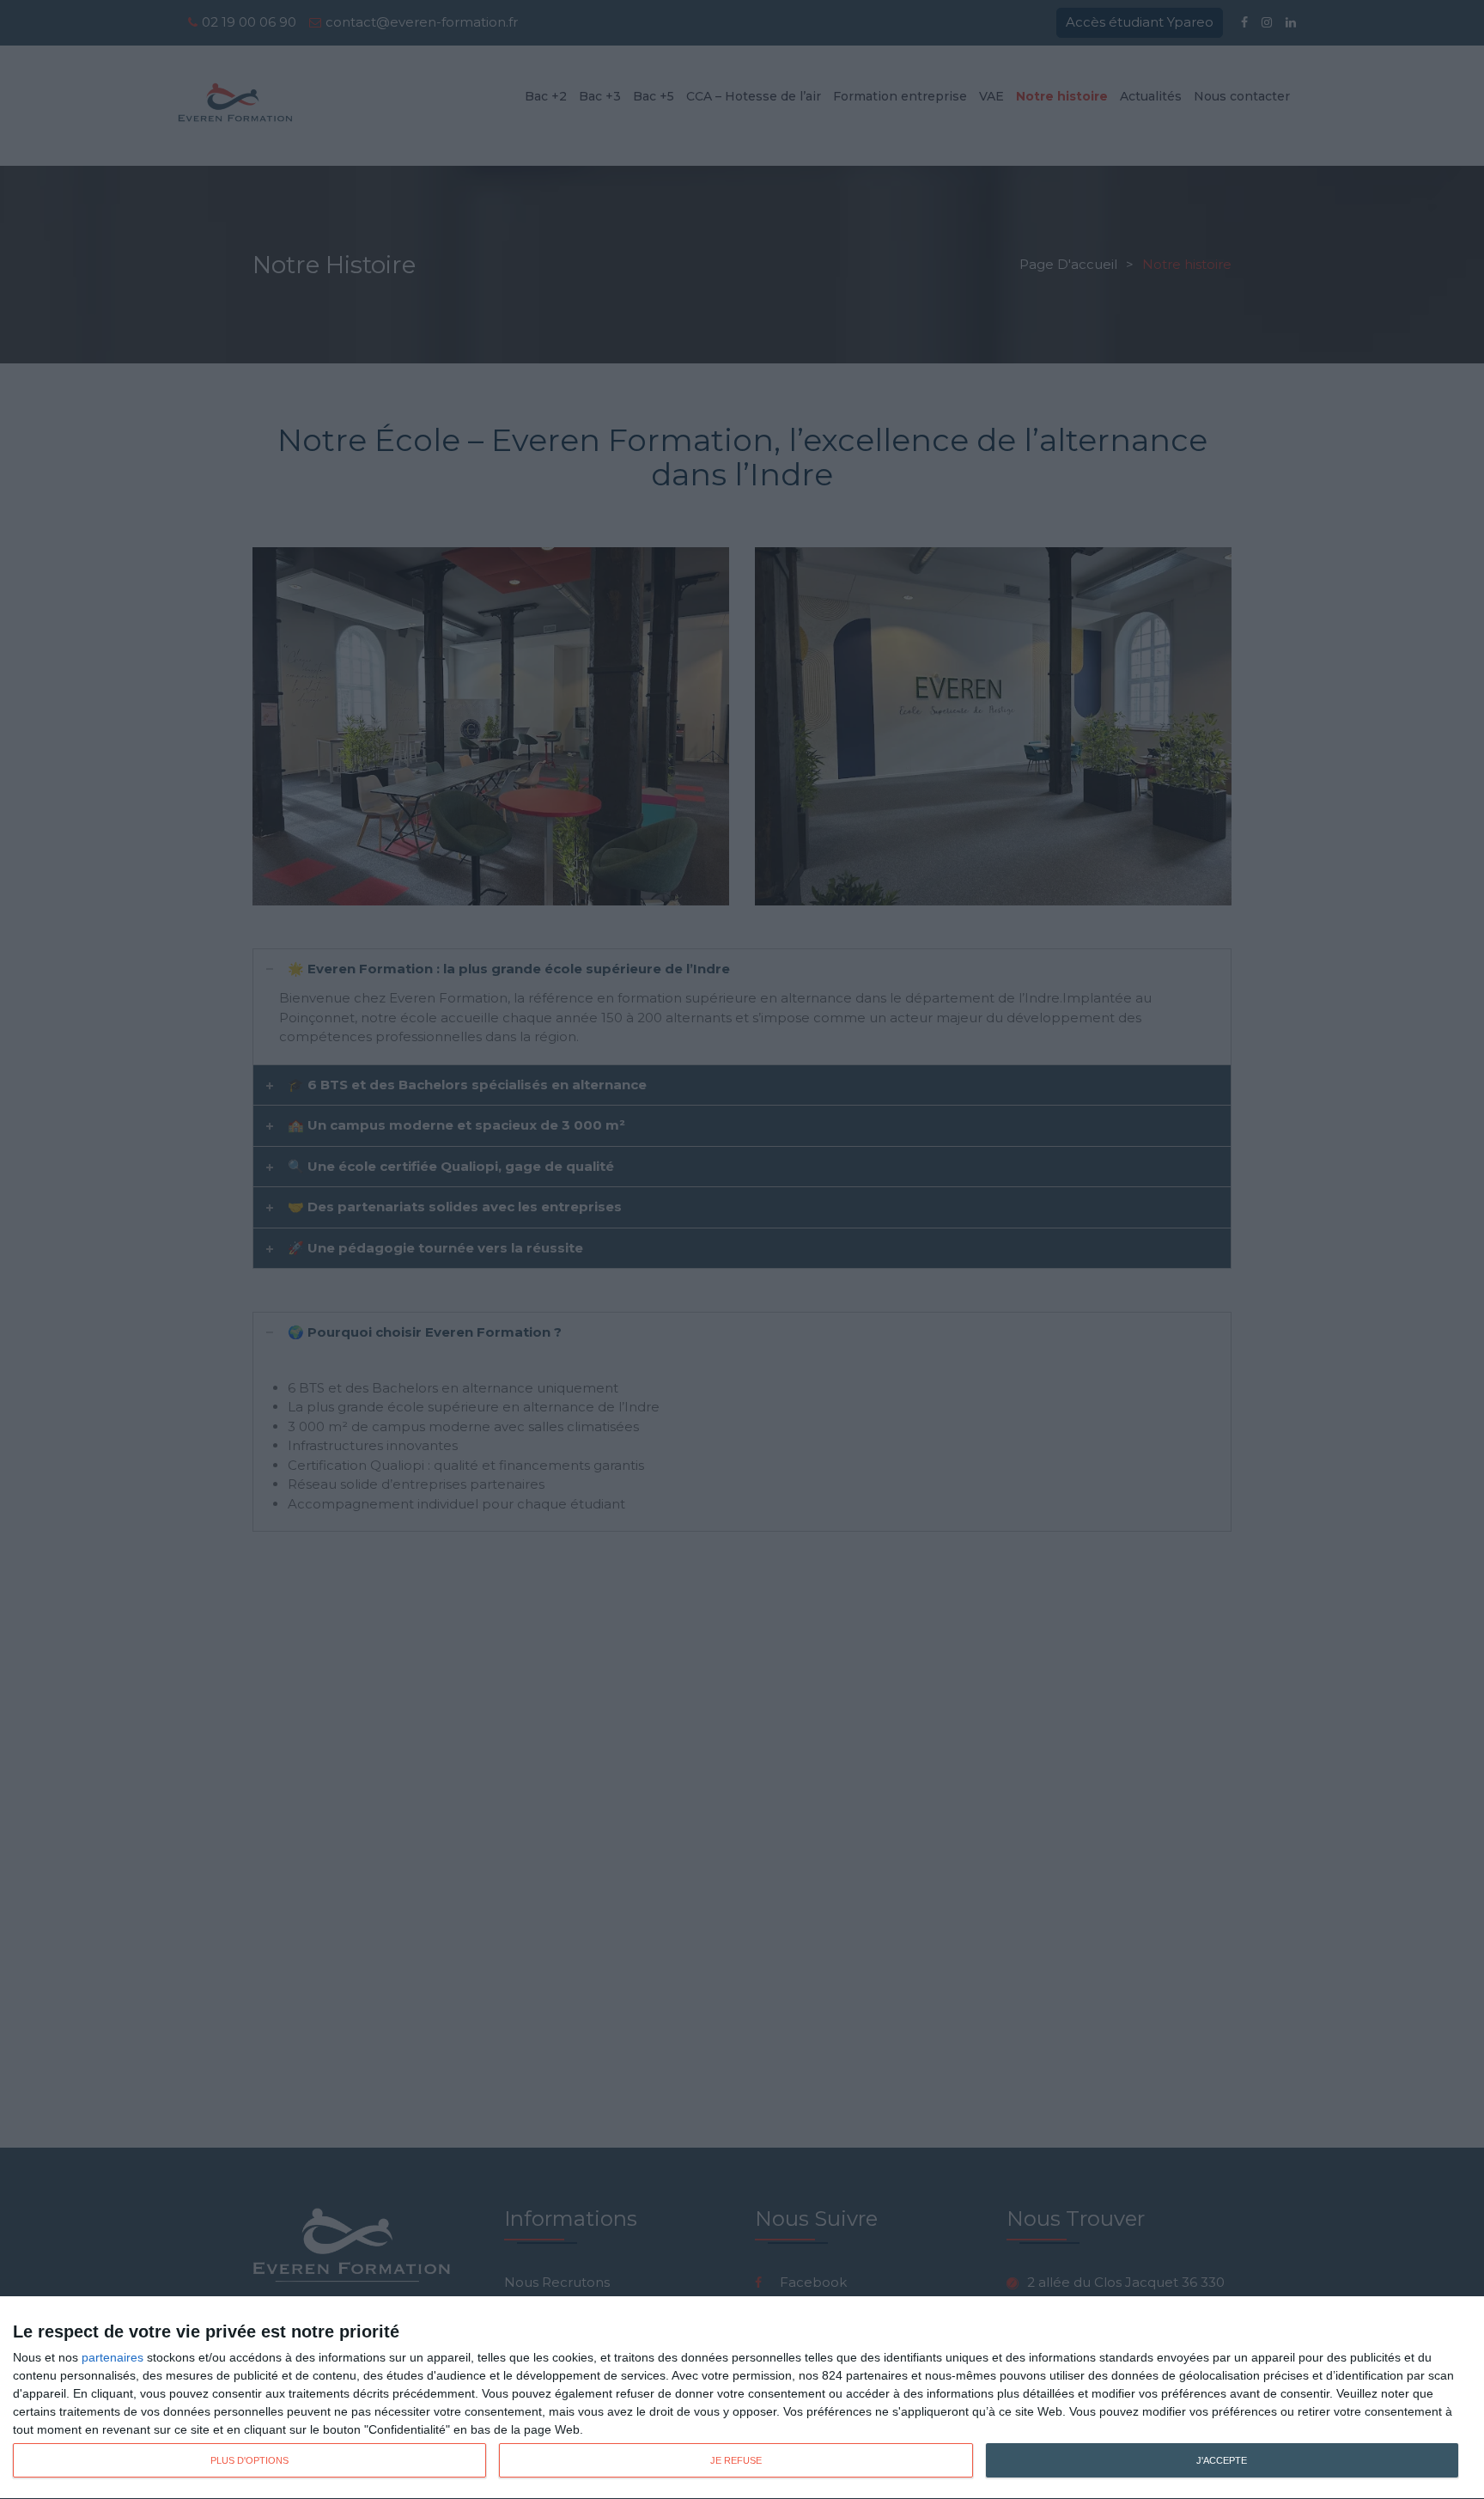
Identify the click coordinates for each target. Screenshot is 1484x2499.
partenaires (113, 2357)
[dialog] (742, 2398)
